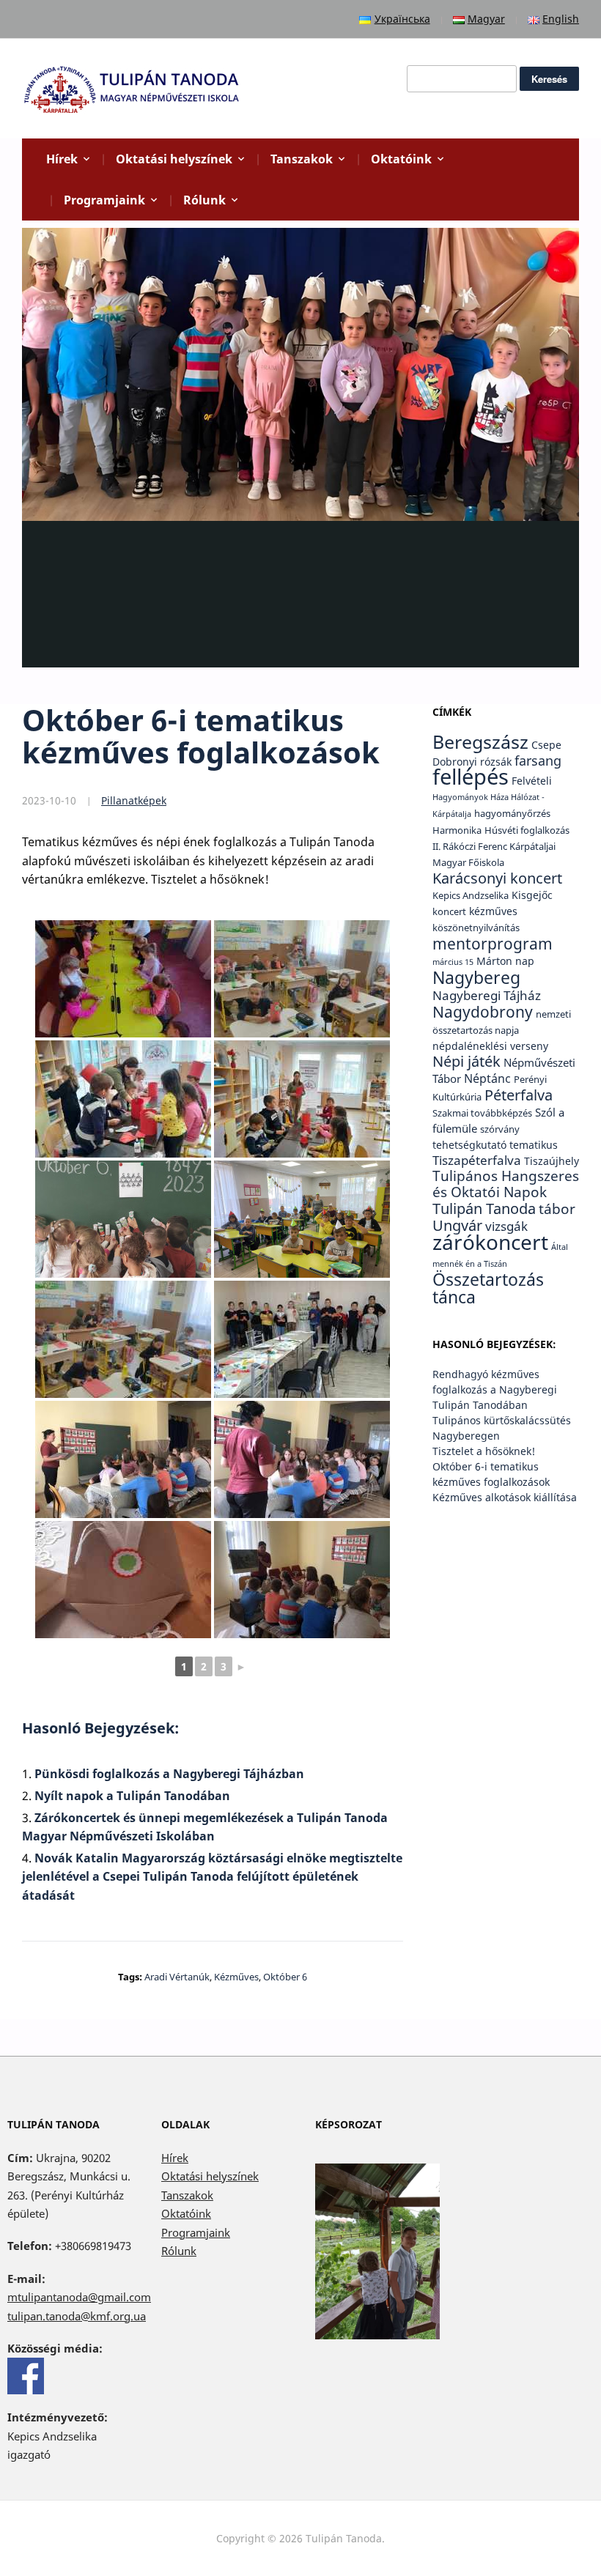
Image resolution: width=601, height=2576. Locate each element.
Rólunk (204, 200)
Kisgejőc (532, 895)
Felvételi (532, 781)
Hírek (62, 159)
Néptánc (487, 1078)
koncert (449, 912)
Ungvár (457, 1225)
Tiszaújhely (552, 1161)
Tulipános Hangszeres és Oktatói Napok (506, 1184)
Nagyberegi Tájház (487, 995)
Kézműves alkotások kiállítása (505, 1497)
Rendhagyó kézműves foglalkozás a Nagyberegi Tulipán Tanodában (495, 1389)
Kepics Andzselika (471, 896)
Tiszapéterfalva (477, 1160)
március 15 (453, 962)
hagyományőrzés (512, 814)
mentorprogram (493, 943)
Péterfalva (519, 1095)
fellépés (471, 777)
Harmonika (457, 830)
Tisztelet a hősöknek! (484, 1451)
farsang (538, 760)
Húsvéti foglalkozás (527, 830)
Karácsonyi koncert (497, 878)
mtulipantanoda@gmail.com (79, 2297)
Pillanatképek (134, 800)
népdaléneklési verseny (490, 1046)
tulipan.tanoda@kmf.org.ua (77, 2316)
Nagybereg (476, 977)
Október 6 (285, 1977)
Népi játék (467, 1061)
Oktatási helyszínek (174, 159)
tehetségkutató (469, 1145)
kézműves (236, 1977)
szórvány (500, 1129)
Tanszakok (302, 159)
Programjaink (104, 200)
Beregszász (480, 741)
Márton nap (505, 961)
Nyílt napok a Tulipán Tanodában (132, 1796)
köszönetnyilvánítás (476, 928)
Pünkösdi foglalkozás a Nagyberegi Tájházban (169, 1774)
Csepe (546, 745)
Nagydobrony (483, 1011)
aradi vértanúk (177, 1977)
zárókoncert (490, 1242)
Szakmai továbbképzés (482, 1113)
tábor (557, 1209)
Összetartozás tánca (488, 1288)
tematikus (534, 1145)
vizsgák (506, 1226)
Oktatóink (401, 159)
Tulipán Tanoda (484, 1209)
